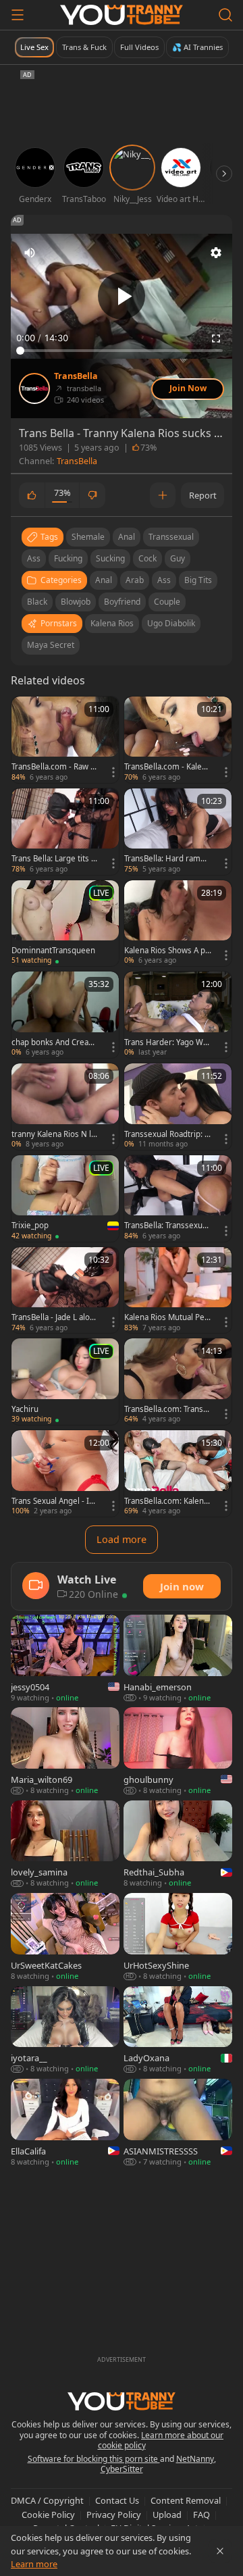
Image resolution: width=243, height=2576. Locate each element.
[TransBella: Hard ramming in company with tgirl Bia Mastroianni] (178, 832)
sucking (110, 558)
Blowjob (76, 602)
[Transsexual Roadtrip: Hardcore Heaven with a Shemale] (178, 1107)
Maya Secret (51, 645)
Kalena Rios (112, 623)
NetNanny (195, 2459)
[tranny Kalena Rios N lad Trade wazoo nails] (65, 1107)
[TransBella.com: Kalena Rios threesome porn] (178, 1473)
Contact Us (117, 2500)
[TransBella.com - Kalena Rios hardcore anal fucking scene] (178, 740)
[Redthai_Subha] (178, 1845)
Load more (122, 1539)
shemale (88, 537)
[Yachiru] (65, 1382)
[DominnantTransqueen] (65, 924)
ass (34, 558)
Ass (164, 580)
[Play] (122, 296)
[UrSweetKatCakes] (65, 1937)
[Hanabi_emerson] (178, 1659)
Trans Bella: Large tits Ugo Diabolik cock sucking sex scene (54, 859)
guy (178, 558)
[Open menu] (18, 15)
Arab (135, 580)
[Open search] (225, 15)
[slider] (122, 351)
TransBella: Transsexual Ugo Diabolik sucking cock (168, 1226)
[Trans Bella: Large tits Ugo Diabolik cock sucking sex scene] (65, 832)
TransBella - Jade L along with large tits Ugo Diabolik (55, 1317)
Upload (167, 2515)
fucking (68, 558)
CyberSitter (122, 2469)
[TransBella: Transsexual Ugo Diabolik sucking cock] (178, 1198)
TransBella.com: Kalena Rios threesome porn (166, 1501)
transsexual (171, 537)
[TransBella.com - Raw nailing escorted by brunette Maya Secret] (65, 740)
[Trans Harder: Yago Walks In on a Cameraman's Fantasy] (178, 1015)
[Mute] (30, 253)
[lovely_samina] (65, 1845)
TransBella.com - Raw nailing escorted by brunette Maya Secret (54, 767)
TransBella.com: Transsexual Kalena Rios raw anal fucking (167, 1409)
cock (147, 558)
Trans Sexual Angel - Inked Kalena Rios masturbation (55, 1501)
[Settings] (216, 253)
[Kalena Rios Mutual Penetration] (178, 1290)
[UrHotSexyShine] (178, 1937)
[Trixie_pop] (65, 1198)
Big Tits (198, 580)
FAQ (201, 2515)
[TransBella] (34, 388)
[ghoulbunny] (178, 1751)
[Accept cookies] (220, 2551)
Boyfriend (122, 602)
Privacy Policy (114, 2515)
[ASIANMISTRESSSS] (178, 2123)
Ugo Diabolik (171, 623)
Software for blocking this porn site (94, 2459)
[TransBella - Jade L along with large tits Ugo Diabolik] (65, 1290)
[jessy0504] (65, 1659)
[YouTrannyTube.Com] (122, 15)
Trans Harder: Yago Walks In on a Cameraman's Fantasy (167, 1042)
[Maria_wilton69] (65, 1751)
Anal (104, 580)
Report (203, 495)
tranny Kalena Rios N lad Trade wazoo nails (53, 1134)
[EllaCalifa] (65, 2123)
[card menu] (113, 772)
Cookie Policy (48, 2515)
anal (127, 537)
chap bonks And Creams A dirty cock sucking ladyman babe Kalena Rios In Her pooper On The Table (55, 1042)
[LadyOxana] (178, 2030)
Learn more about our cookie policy (161, 2441)
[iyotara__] (65, 2030)
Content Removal (186, 2500)
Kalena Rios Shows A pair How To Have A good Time (168, 951)
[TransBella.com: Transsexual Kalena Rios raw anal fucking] (178, 1382)
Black (37, 602)
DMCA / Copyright (47, 2500)
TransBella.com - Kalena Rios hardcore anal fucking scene (167, 767)
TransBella (76, 376)
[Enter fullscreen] (216, 338)
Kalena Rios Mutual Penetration (167, 1317)
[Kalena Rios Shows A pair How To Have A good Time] (178, 924)
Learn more (34, 2564)
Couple (167, 602)
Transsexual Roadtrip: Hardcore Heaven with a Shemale (167, 1134)
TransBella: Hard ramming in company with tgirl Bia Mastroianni (167, 859)
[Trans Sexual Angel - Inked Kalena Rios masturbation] (65, 1473)
